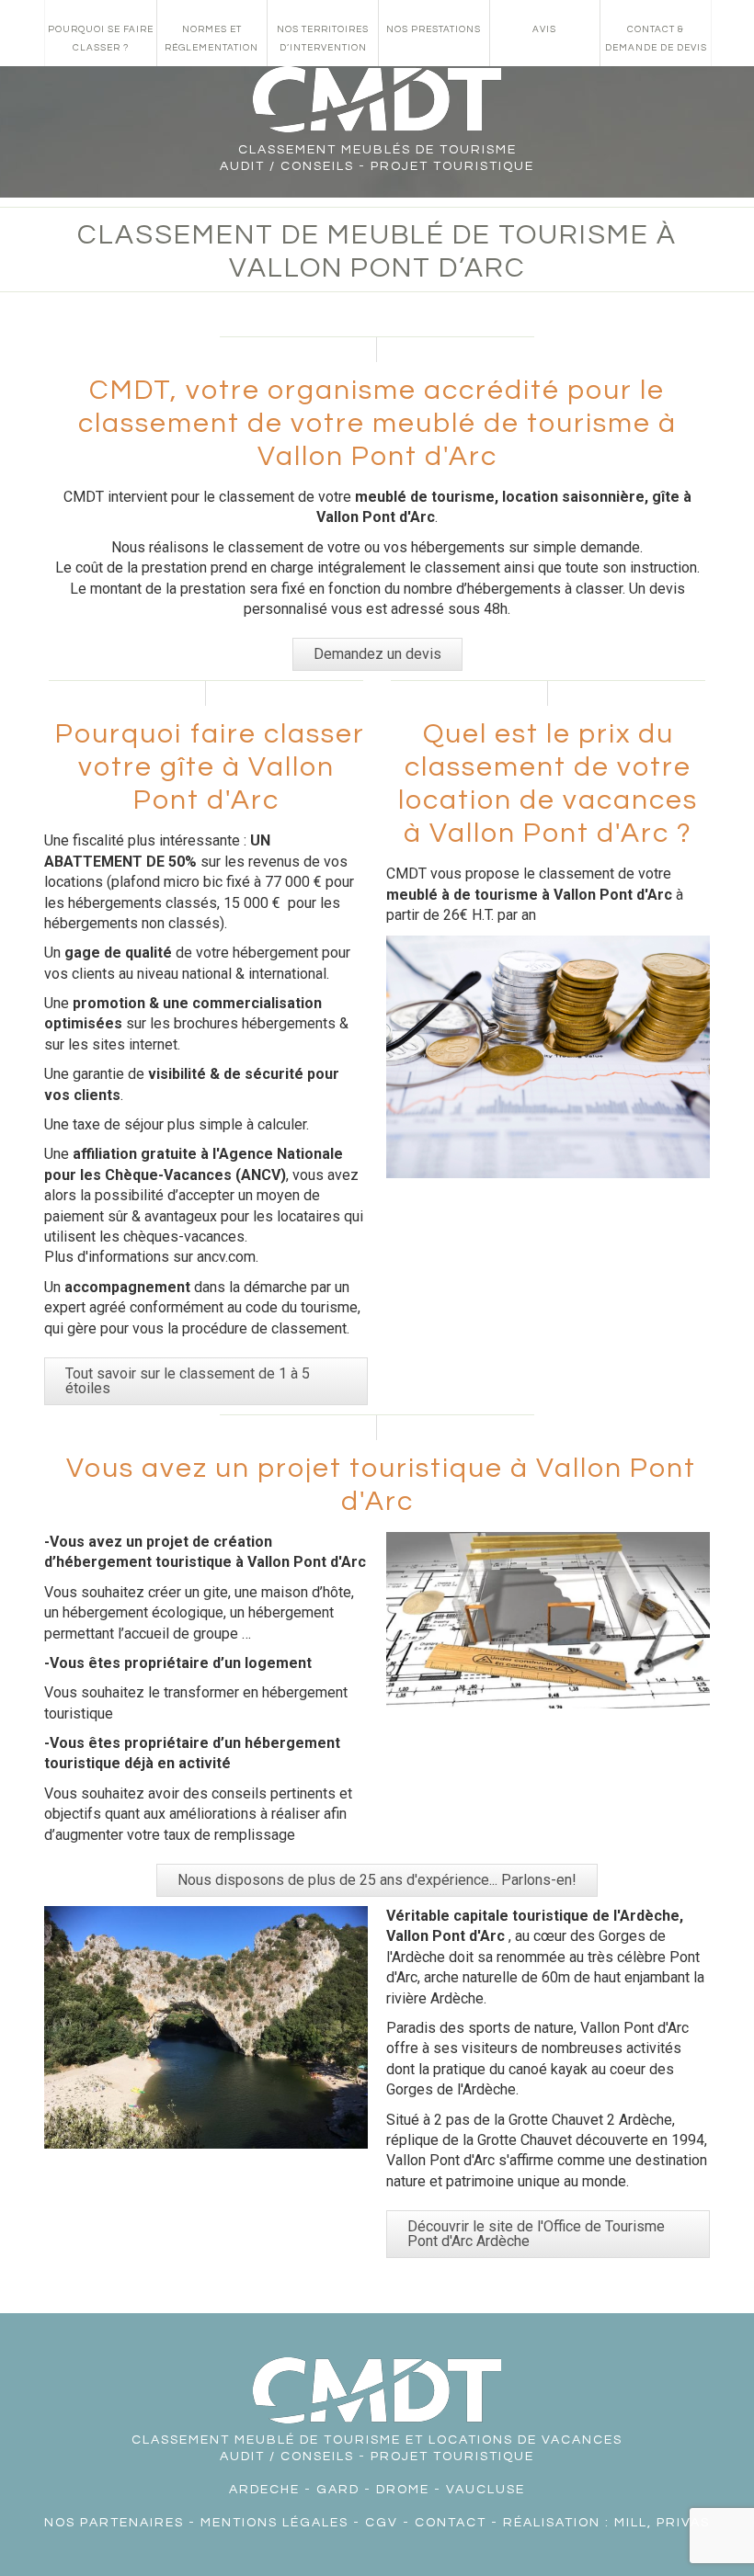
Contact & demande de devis (656, 39)
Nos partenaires (114, 2523)
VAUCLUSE (486, 2490)
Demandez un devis (377, 654)
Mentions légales (274, 2523)
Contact (451, 2523)
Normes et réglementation (211, 39)
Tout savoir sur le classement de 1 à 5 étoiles (188, 1381)
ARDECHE (264, 2490)
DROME (403, 2490)
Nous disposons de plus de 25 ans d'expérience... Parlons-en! (377, 1880)
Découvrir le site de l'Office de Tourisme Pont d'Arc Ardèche (536, 2234)
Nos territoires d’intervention (323, 39)
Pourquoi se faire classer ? (101, 39)
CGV (382, 2523)
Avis (544, 29)
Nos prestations (434, 29)
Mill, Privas (662, 2523)
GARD (338, 2490)
